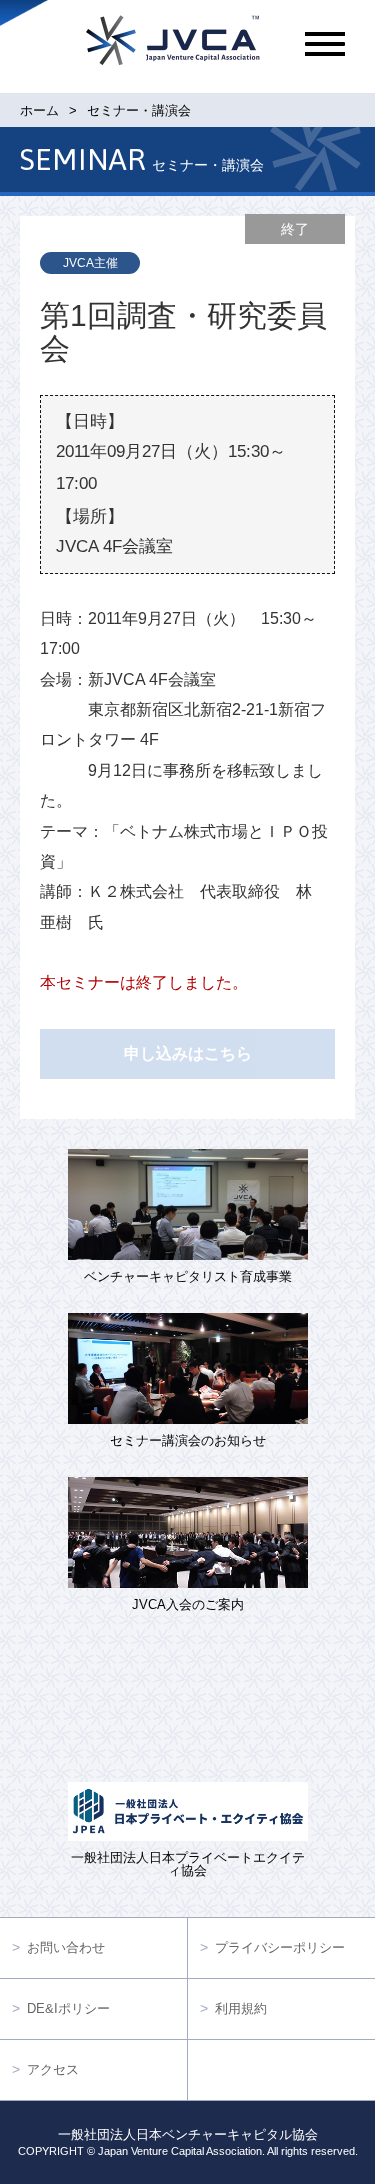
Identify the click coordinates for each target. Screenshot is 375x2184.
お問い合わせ (66, 1947)
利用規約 (241, 2008)
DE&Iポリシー (68, 2008)
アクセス (53, 2069)
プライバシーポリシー (280, 1947)
